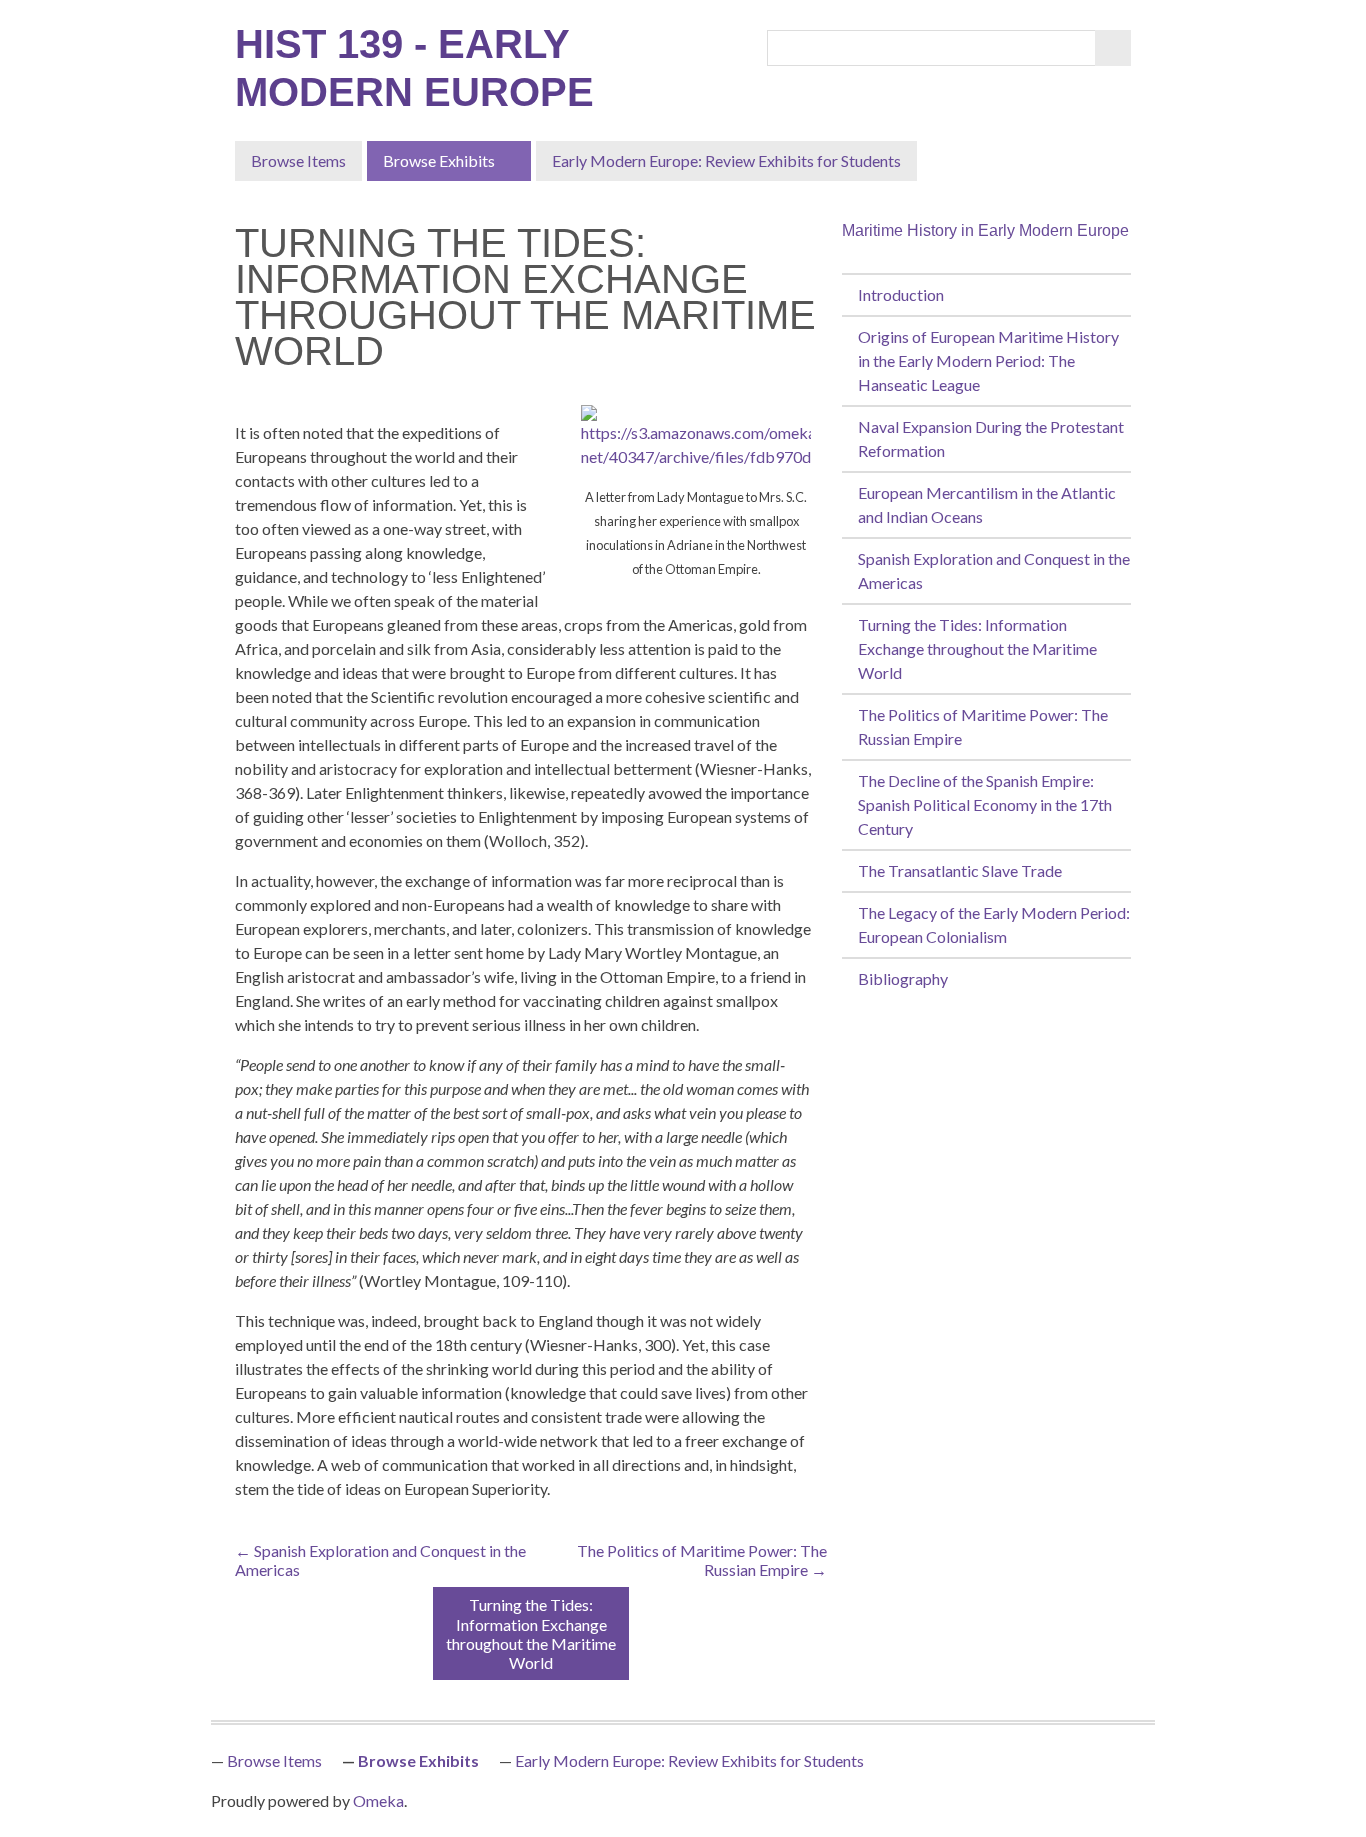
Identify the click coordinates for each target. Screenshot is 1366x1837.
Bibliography (903, 978)
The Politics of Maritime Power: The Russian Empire (983, 726)
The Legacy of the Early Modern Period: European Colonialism (994, 924)
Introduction (901, 294)
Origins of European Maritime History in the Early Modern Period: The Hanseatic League (988, 360)
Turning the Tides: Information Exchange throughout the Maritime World (977, 648)
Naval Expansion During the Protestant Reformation (991, 438)
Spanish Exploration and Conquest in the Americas (994, 570)
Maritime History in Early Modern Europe (985, 230)
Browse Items (298, 160)
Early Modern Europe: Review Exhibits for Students (726, 160)
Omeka (378, 1800)
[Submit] (1113, 48)
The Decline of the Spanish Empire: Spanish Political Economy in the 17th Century (985, 804)
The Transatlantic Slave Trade (960, 870)
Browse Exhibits (439, 160)
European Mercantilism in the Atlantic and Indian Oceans (987, 504)
